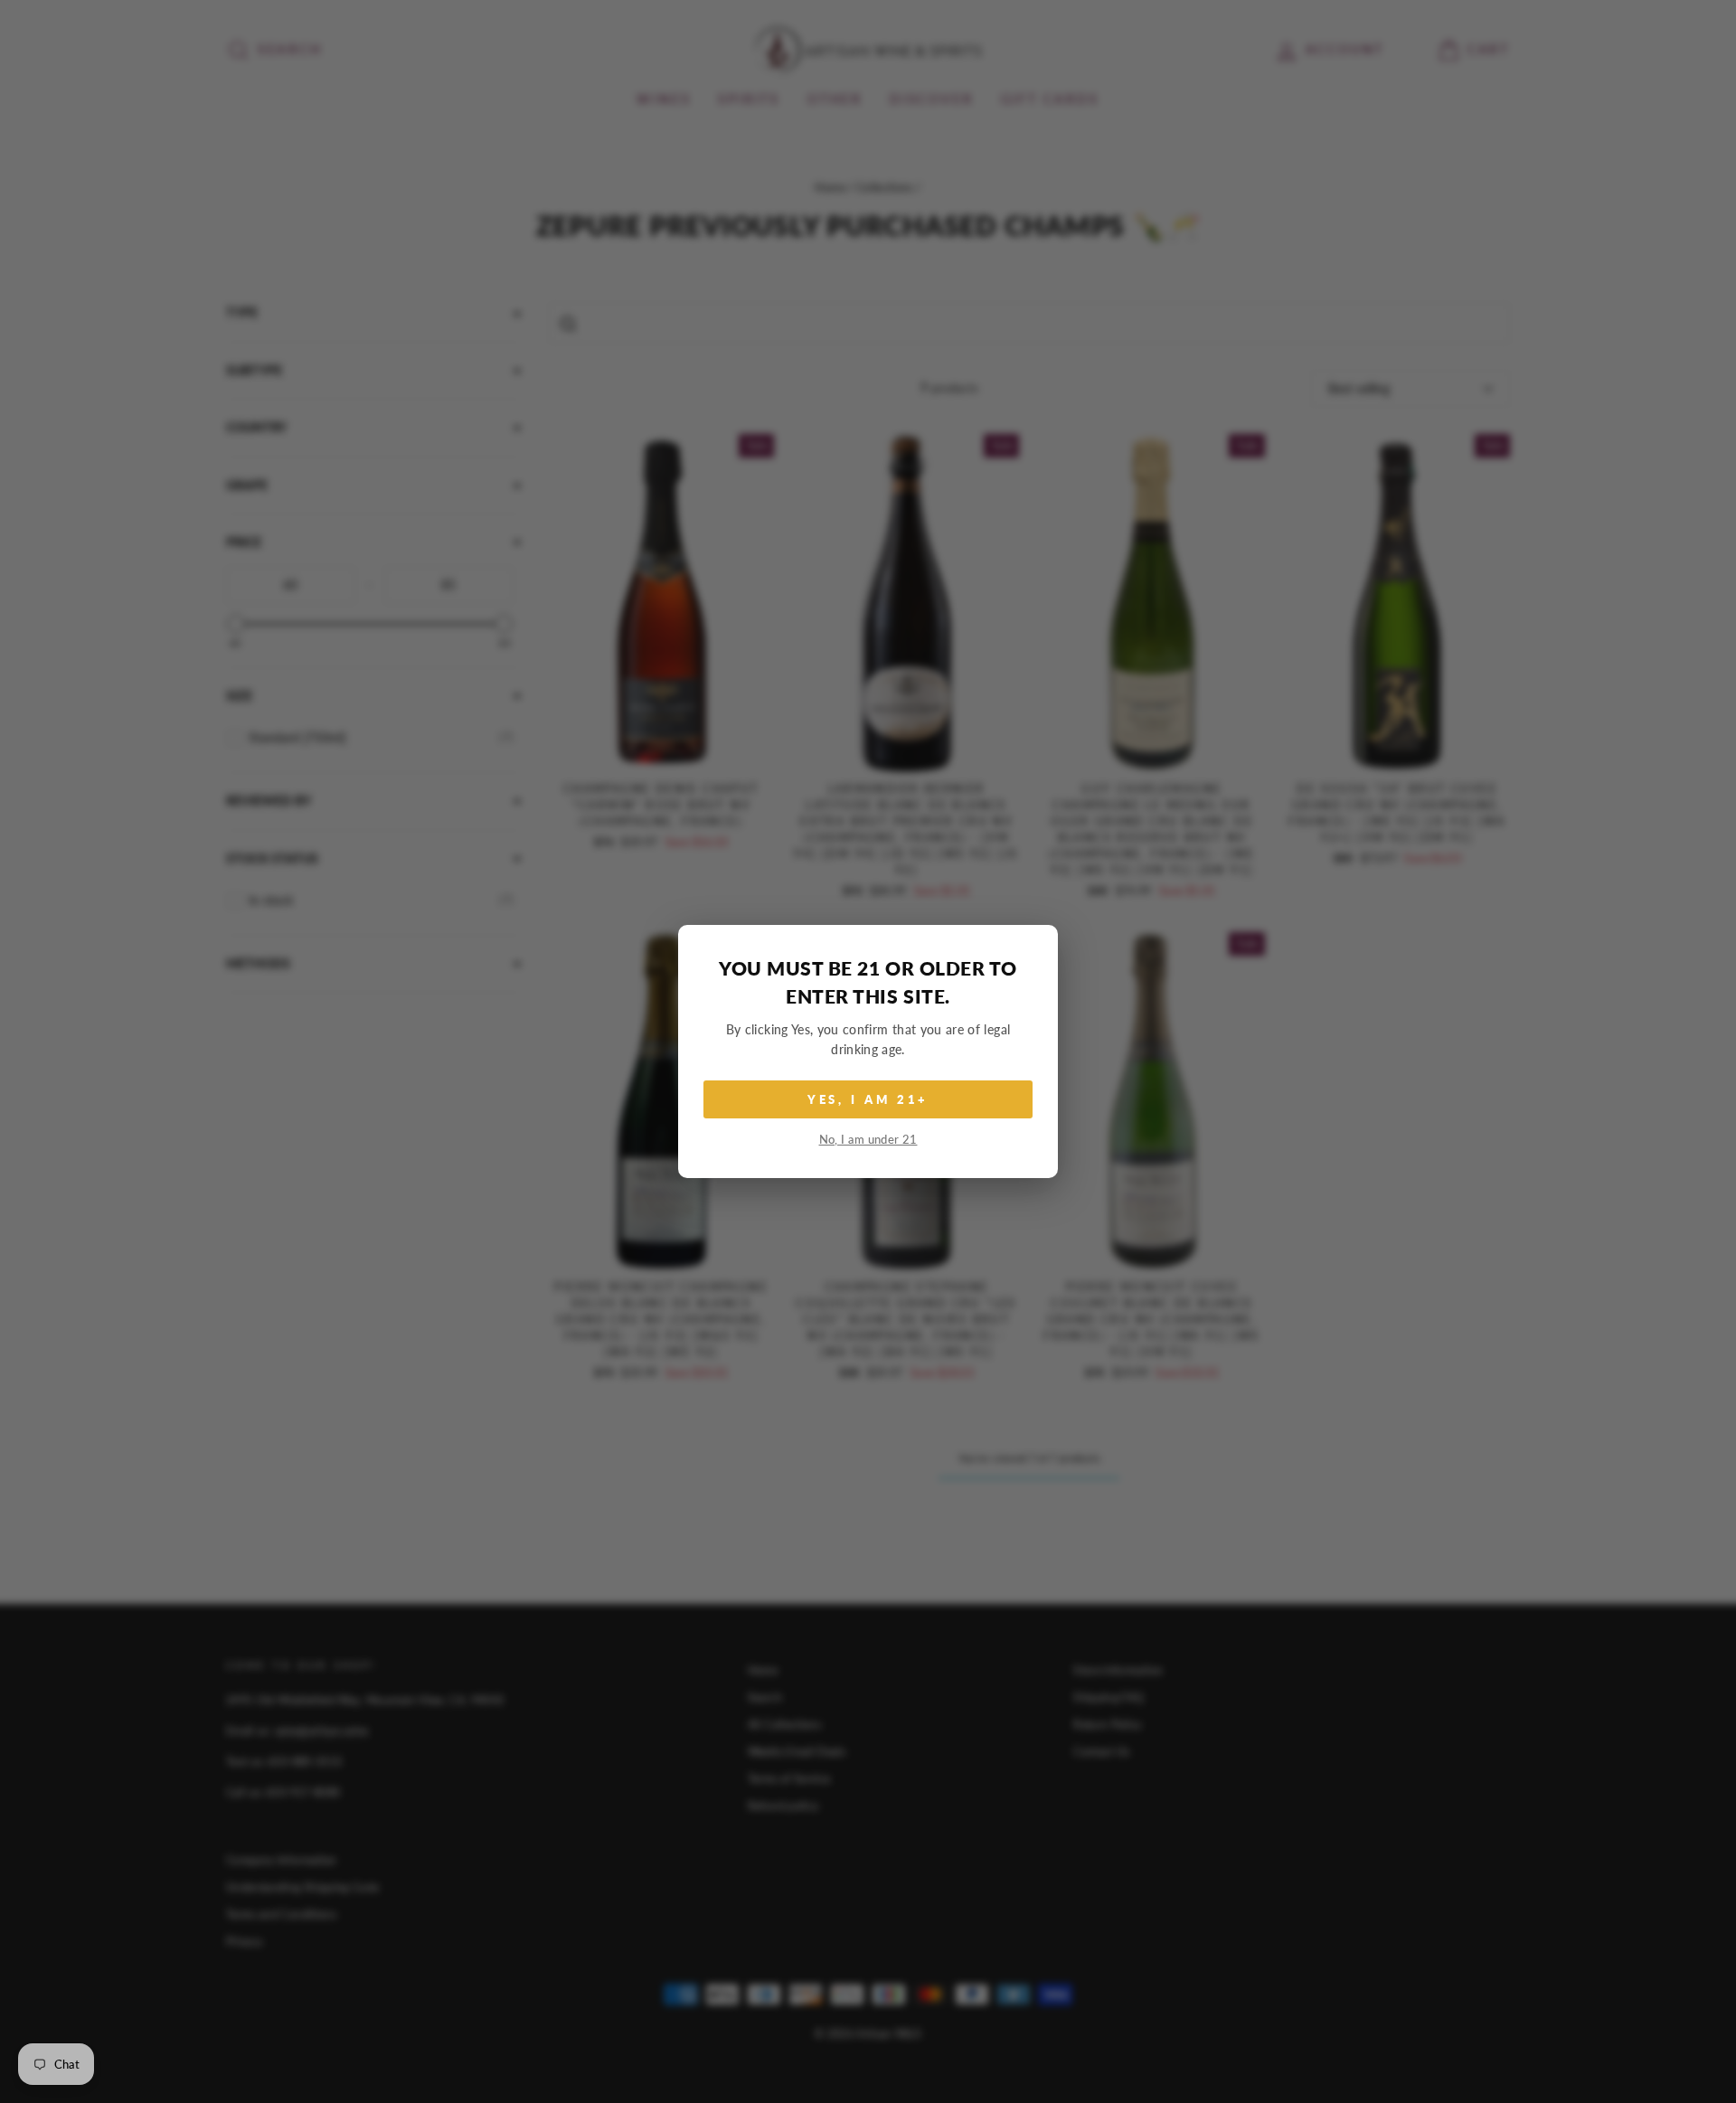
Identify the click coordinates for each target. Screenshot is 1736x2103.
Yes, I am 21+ (868, 1099)
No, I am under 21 (868, 1140)
